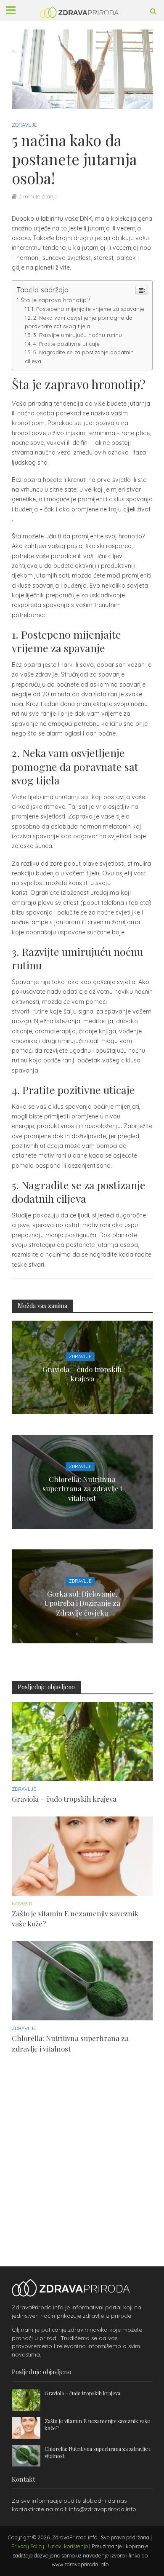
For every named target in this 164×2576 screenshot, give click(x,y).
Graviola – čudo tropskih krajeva (82, 1374)
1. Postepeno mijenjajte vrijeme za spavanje (88, 309)
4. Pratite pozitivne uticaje (66, 344)
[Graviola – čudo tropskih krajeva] (82, 1741)
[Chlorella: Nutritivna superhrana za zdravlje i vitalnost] (82, 1980)
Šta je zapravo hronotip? (55, 300)
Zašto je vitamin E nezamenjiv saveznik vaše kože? (75, 1918)
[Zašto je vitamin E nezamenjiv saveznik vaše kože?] (82, 1855)
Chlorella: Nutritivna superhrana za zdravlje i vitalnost (82, 1489)
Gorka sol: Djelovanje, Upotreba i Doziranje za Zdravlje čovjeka (82, 1603)
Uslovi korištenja (68, 2546)
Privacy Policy (28, 2546)
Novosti (22, 1904)
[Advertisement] (82, 2148)
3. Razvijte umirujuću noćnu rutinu (78, 335)
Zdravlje (24, 125)
